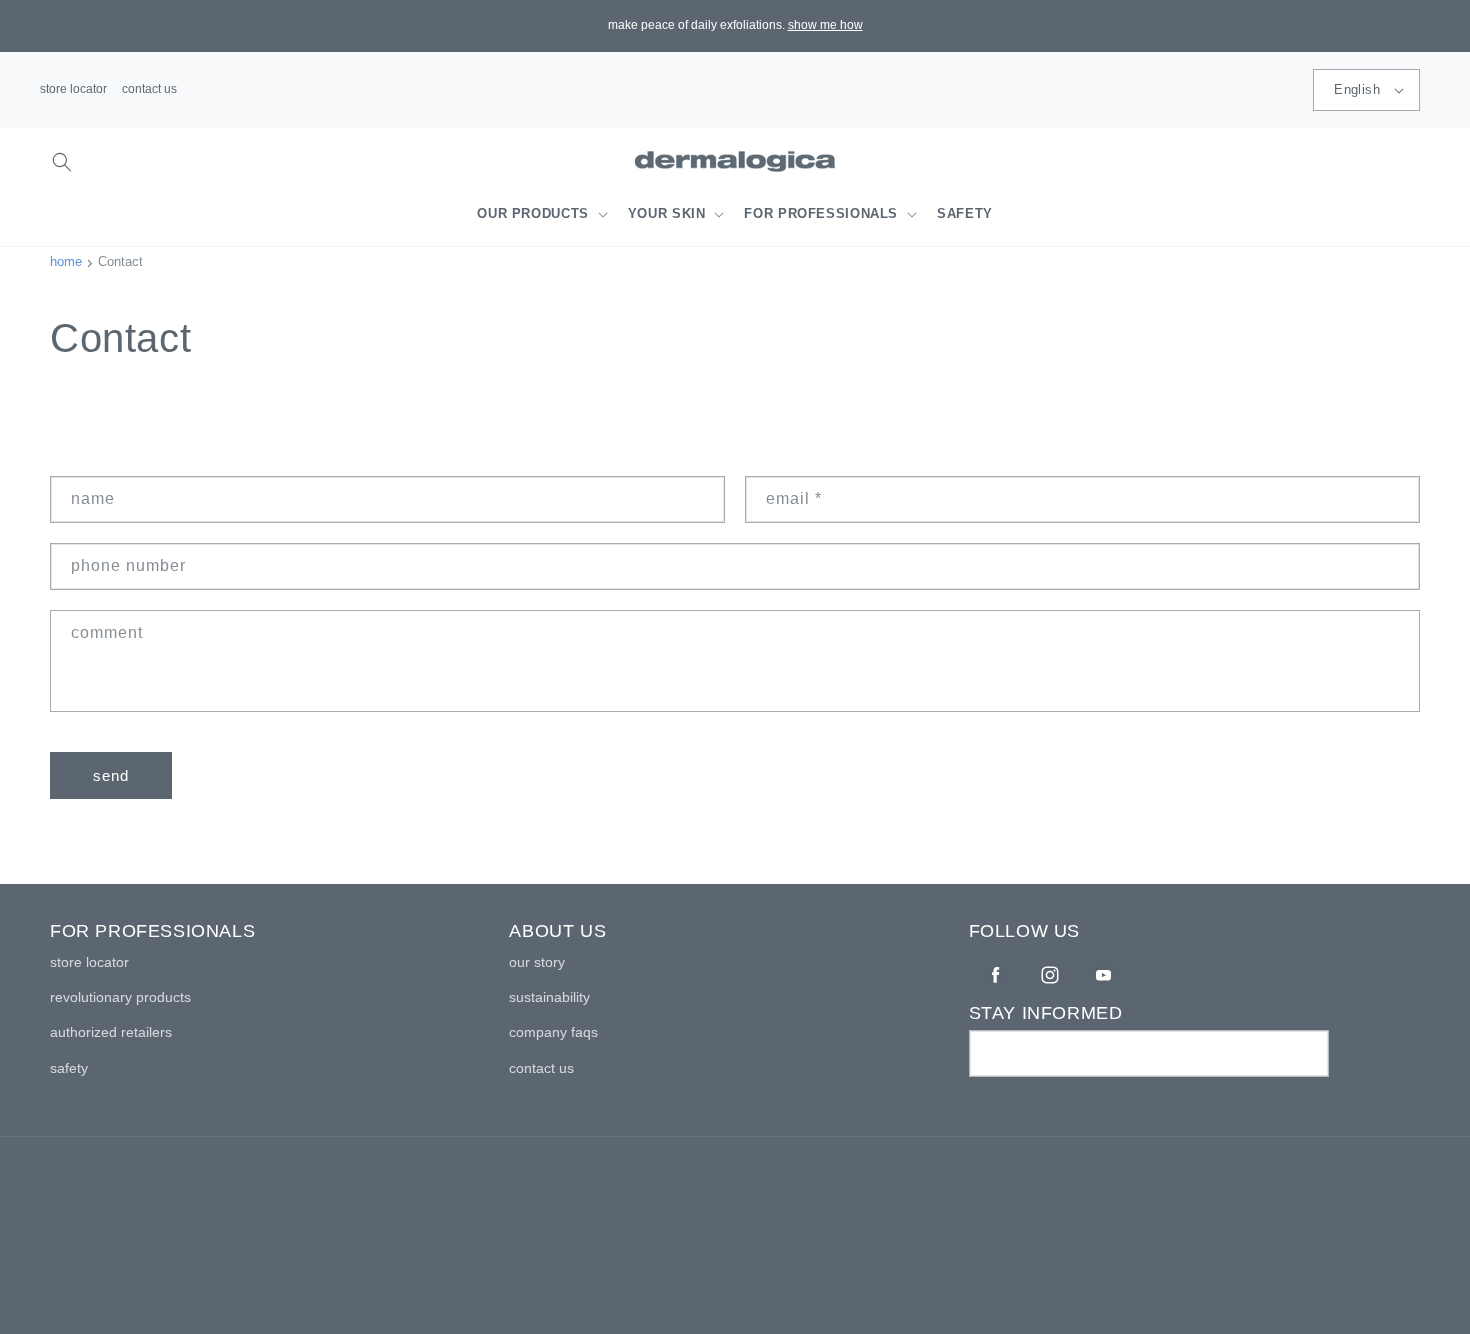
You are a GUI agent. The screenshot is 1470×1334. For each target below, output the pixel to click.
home (66, 261)
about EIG (82, 1279)
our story (537, 962)
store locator (73, 89)
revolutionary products (120, 997)
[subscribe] (1306, 1053)
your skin (667, 214)
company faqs (553, 1032)
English (1357, 89)
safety (69, 1068)
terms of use (268, 1279)
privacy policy (171, 1279)
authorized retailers (111, 1032)
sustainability (549, 997)
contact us (149, 89)
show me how (825, 25)
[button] (62, 162)
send (111, 775)
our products (533, 214)
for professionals (821, 214)
